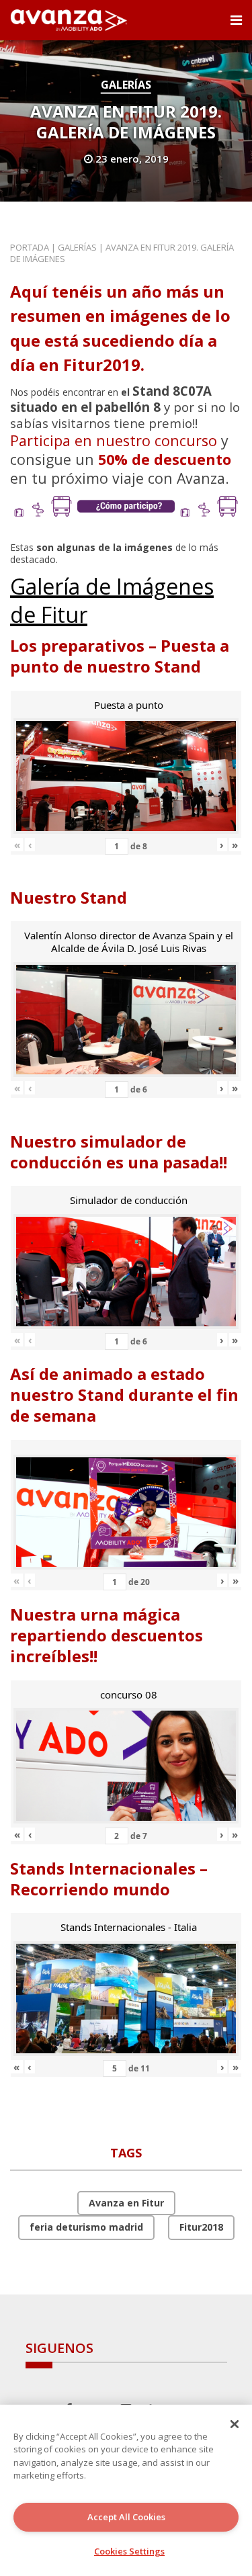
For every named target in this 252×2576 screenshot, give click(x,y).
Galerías (126, 85)
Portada (30, 247)
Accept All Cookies (126, 2517)
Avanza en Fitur (126, 2203)
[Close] (235, 2424)
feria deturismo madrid (86, 2227)
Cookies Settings (129, 2551)
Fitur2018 (201, 2227)
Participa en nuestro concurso (114, 440)
